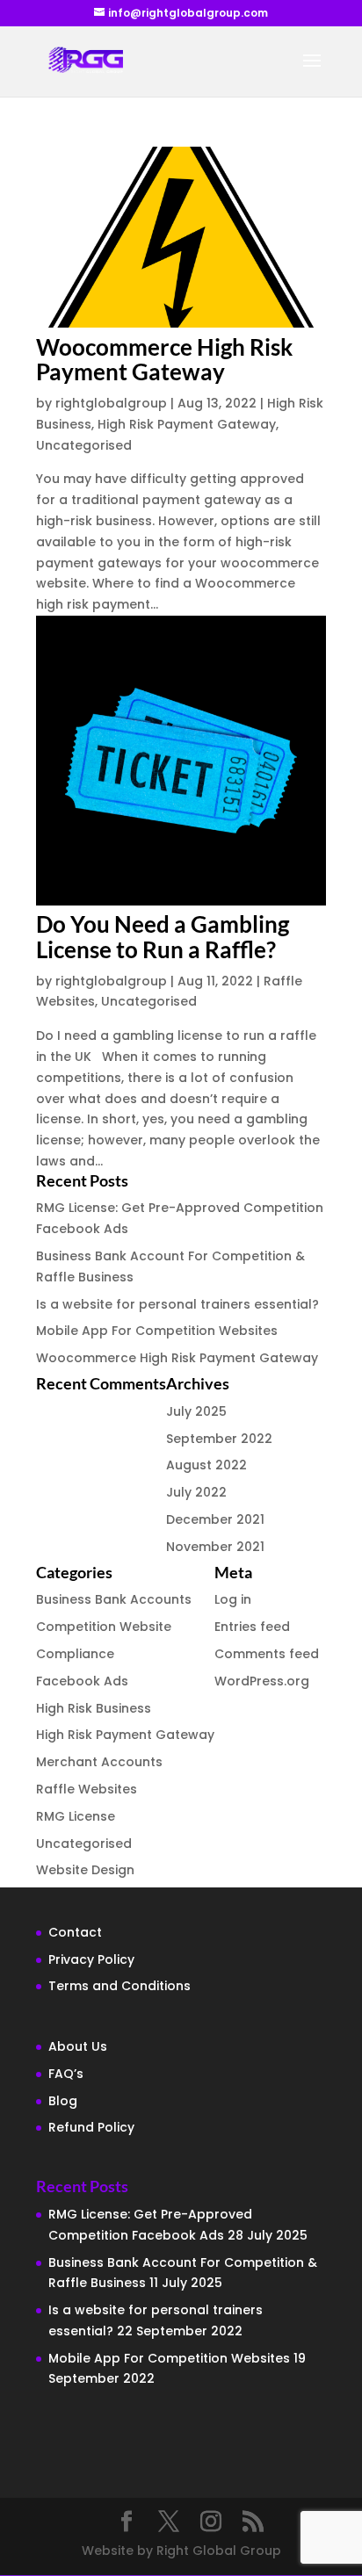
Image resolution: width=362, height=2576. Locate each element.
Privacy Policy (91, 1959)
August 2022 (206, 1465)
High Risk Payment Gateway (187, 424)
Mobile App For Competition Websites (157, 1331)
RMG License (76, 1816)
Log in (233, 1599)
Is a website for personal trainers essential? (177, 1304)
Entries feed (252, 1627)
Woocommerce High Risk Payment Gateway (164, 360)
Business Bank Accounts (114, 1599)
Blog (63, 2101)
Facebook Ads (82, 1681)
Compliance (75, 1654)
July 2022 (196, 1492)
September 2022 (219, 1439)
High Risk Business (94, 1708)
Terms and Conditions (119, 1986)
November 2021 (215, 1547)
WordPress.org (262, 1681)
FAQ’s (66, 2074)
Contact (75, 1932)
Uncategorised (84, 445)
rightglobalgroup (111, 403)
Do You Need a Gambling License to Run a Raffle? (163, 937)
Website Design (85, 1870)
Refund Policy (91, 2127)
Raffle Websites (87, 1789)
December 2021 (215, 1519)
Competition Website (104, 1627)
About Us (78, 2046)
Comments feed (267, 1654)
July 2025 (196, 1411)
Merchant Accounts (99, 1762)
